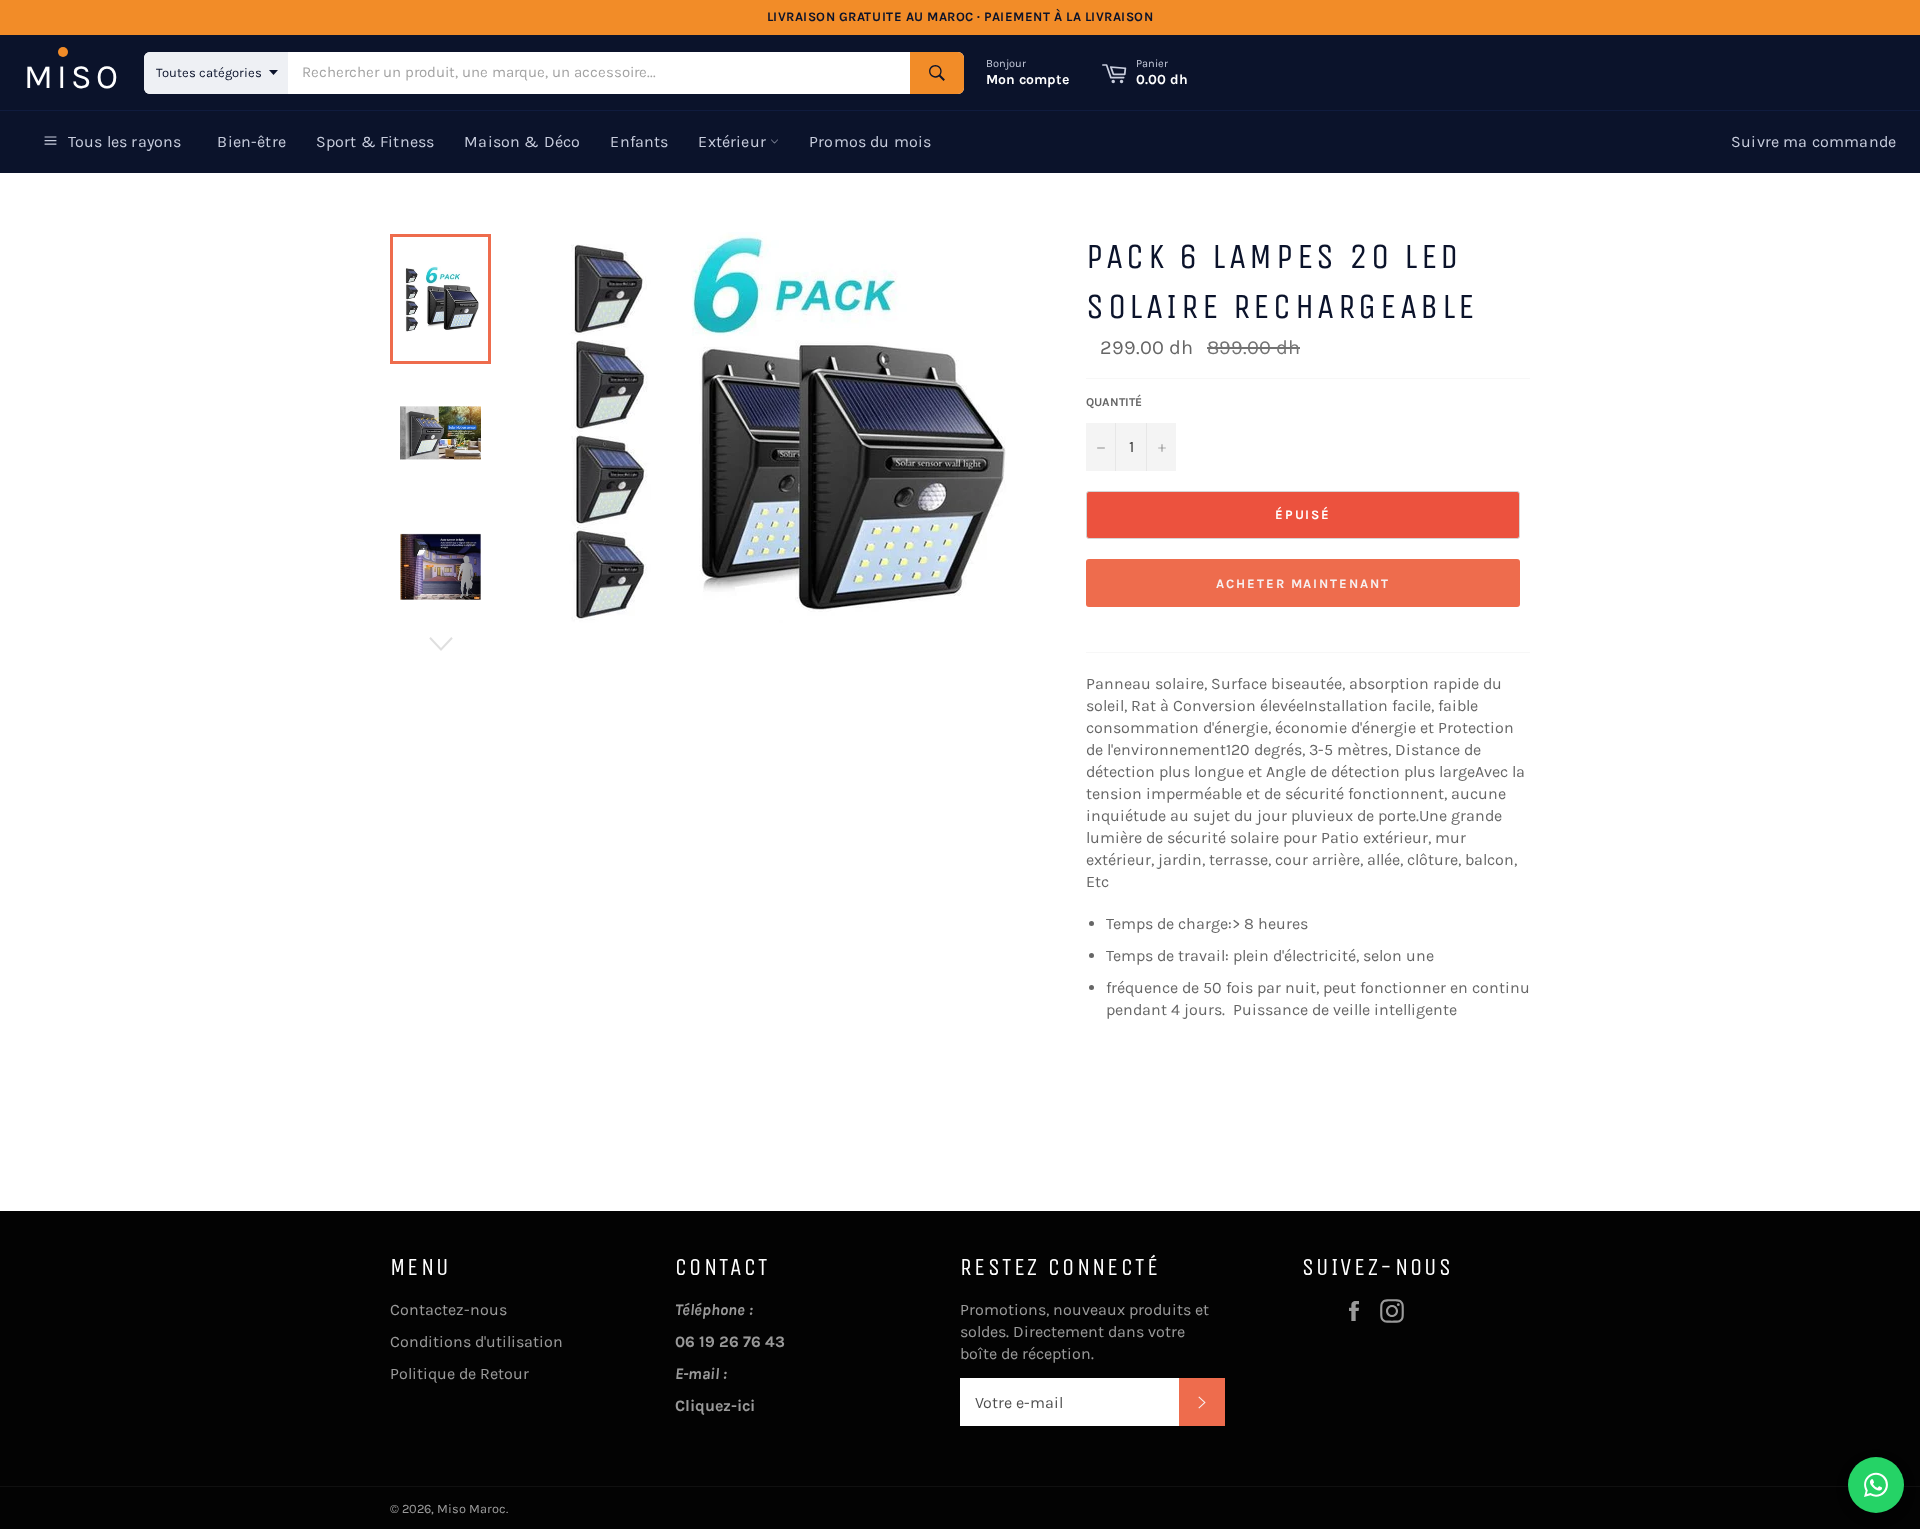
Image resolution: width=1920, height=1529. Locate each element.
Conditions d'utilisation (476, 1341)
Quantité (1114, 402)
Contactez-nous (448, 1309)
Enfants (639, 141)
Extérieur (734, 141)
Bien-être (251, 141)
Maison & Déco (522, 141)
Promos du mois (870, 141)
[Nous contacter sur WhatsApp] (1876, 1485)
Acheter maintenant (1303, 583)
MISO (73, 76)
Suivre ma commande (1813, 141)
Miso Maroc (471, 1508)
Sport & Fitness (375, 141)
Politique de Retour (459, 1373)
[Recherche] (937, 73)
